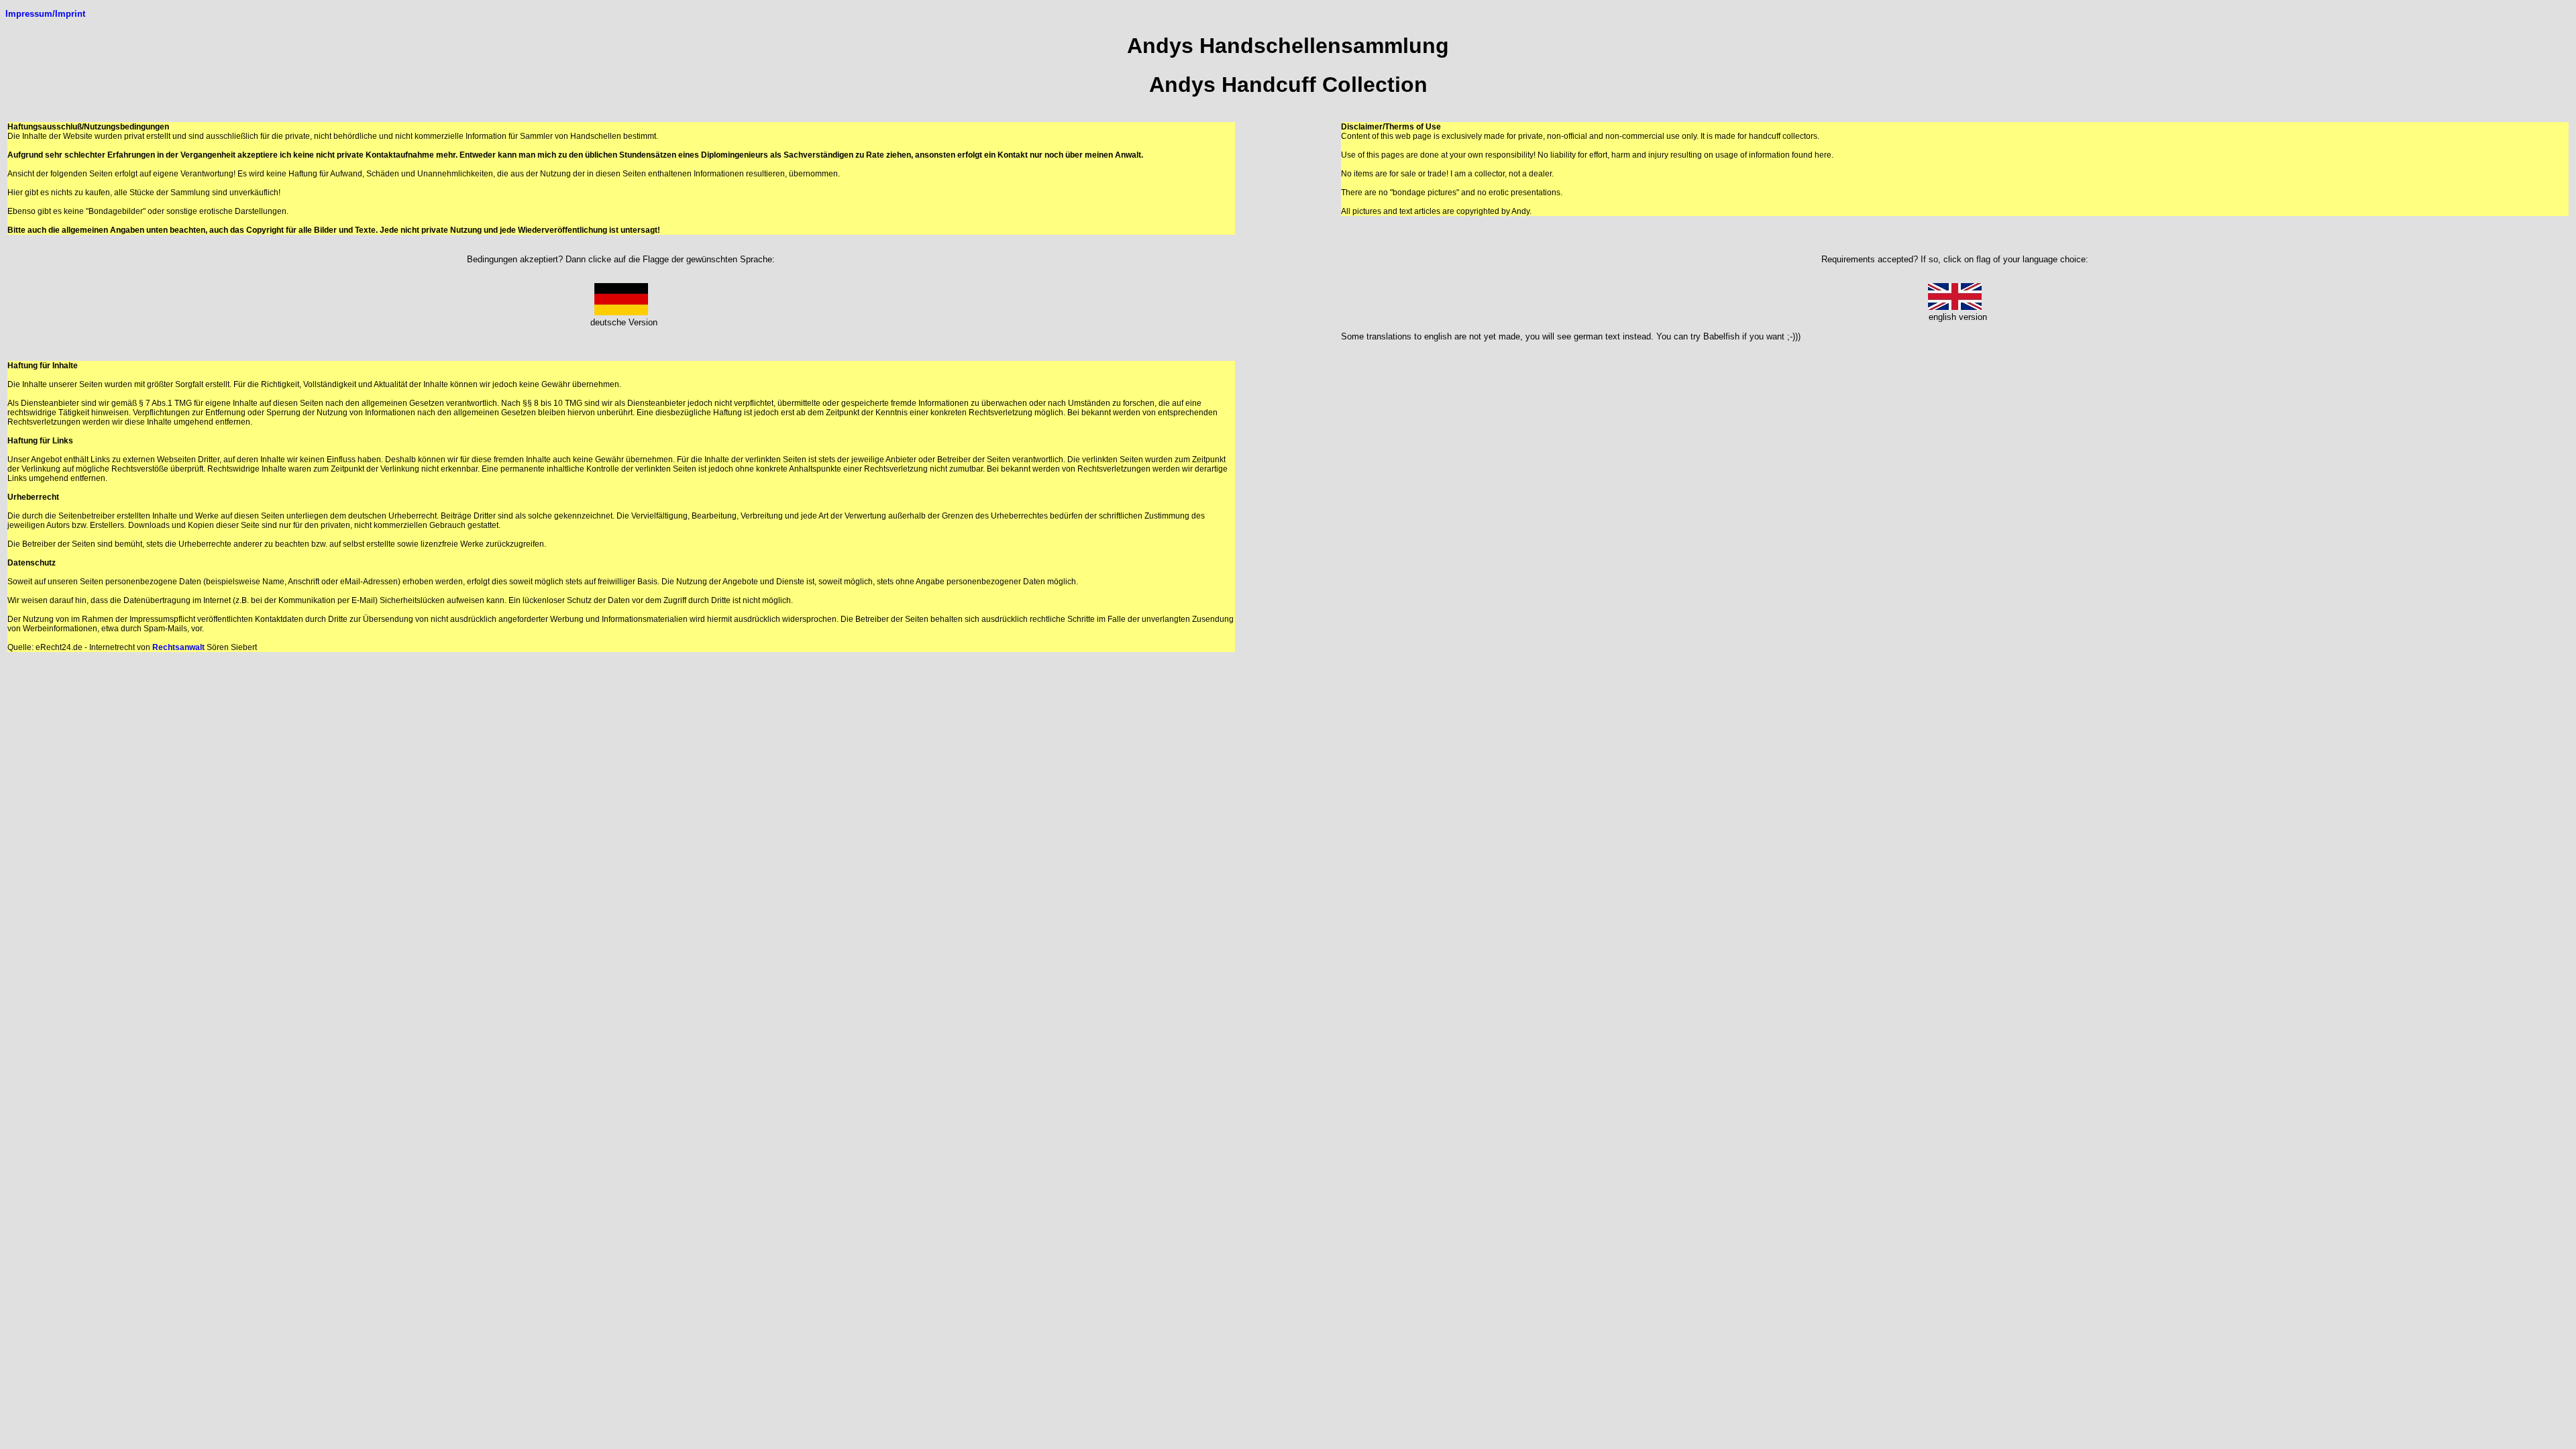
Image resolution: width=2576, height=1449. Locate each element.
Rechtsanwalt (178, 647)
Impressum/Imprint (45, 14)
